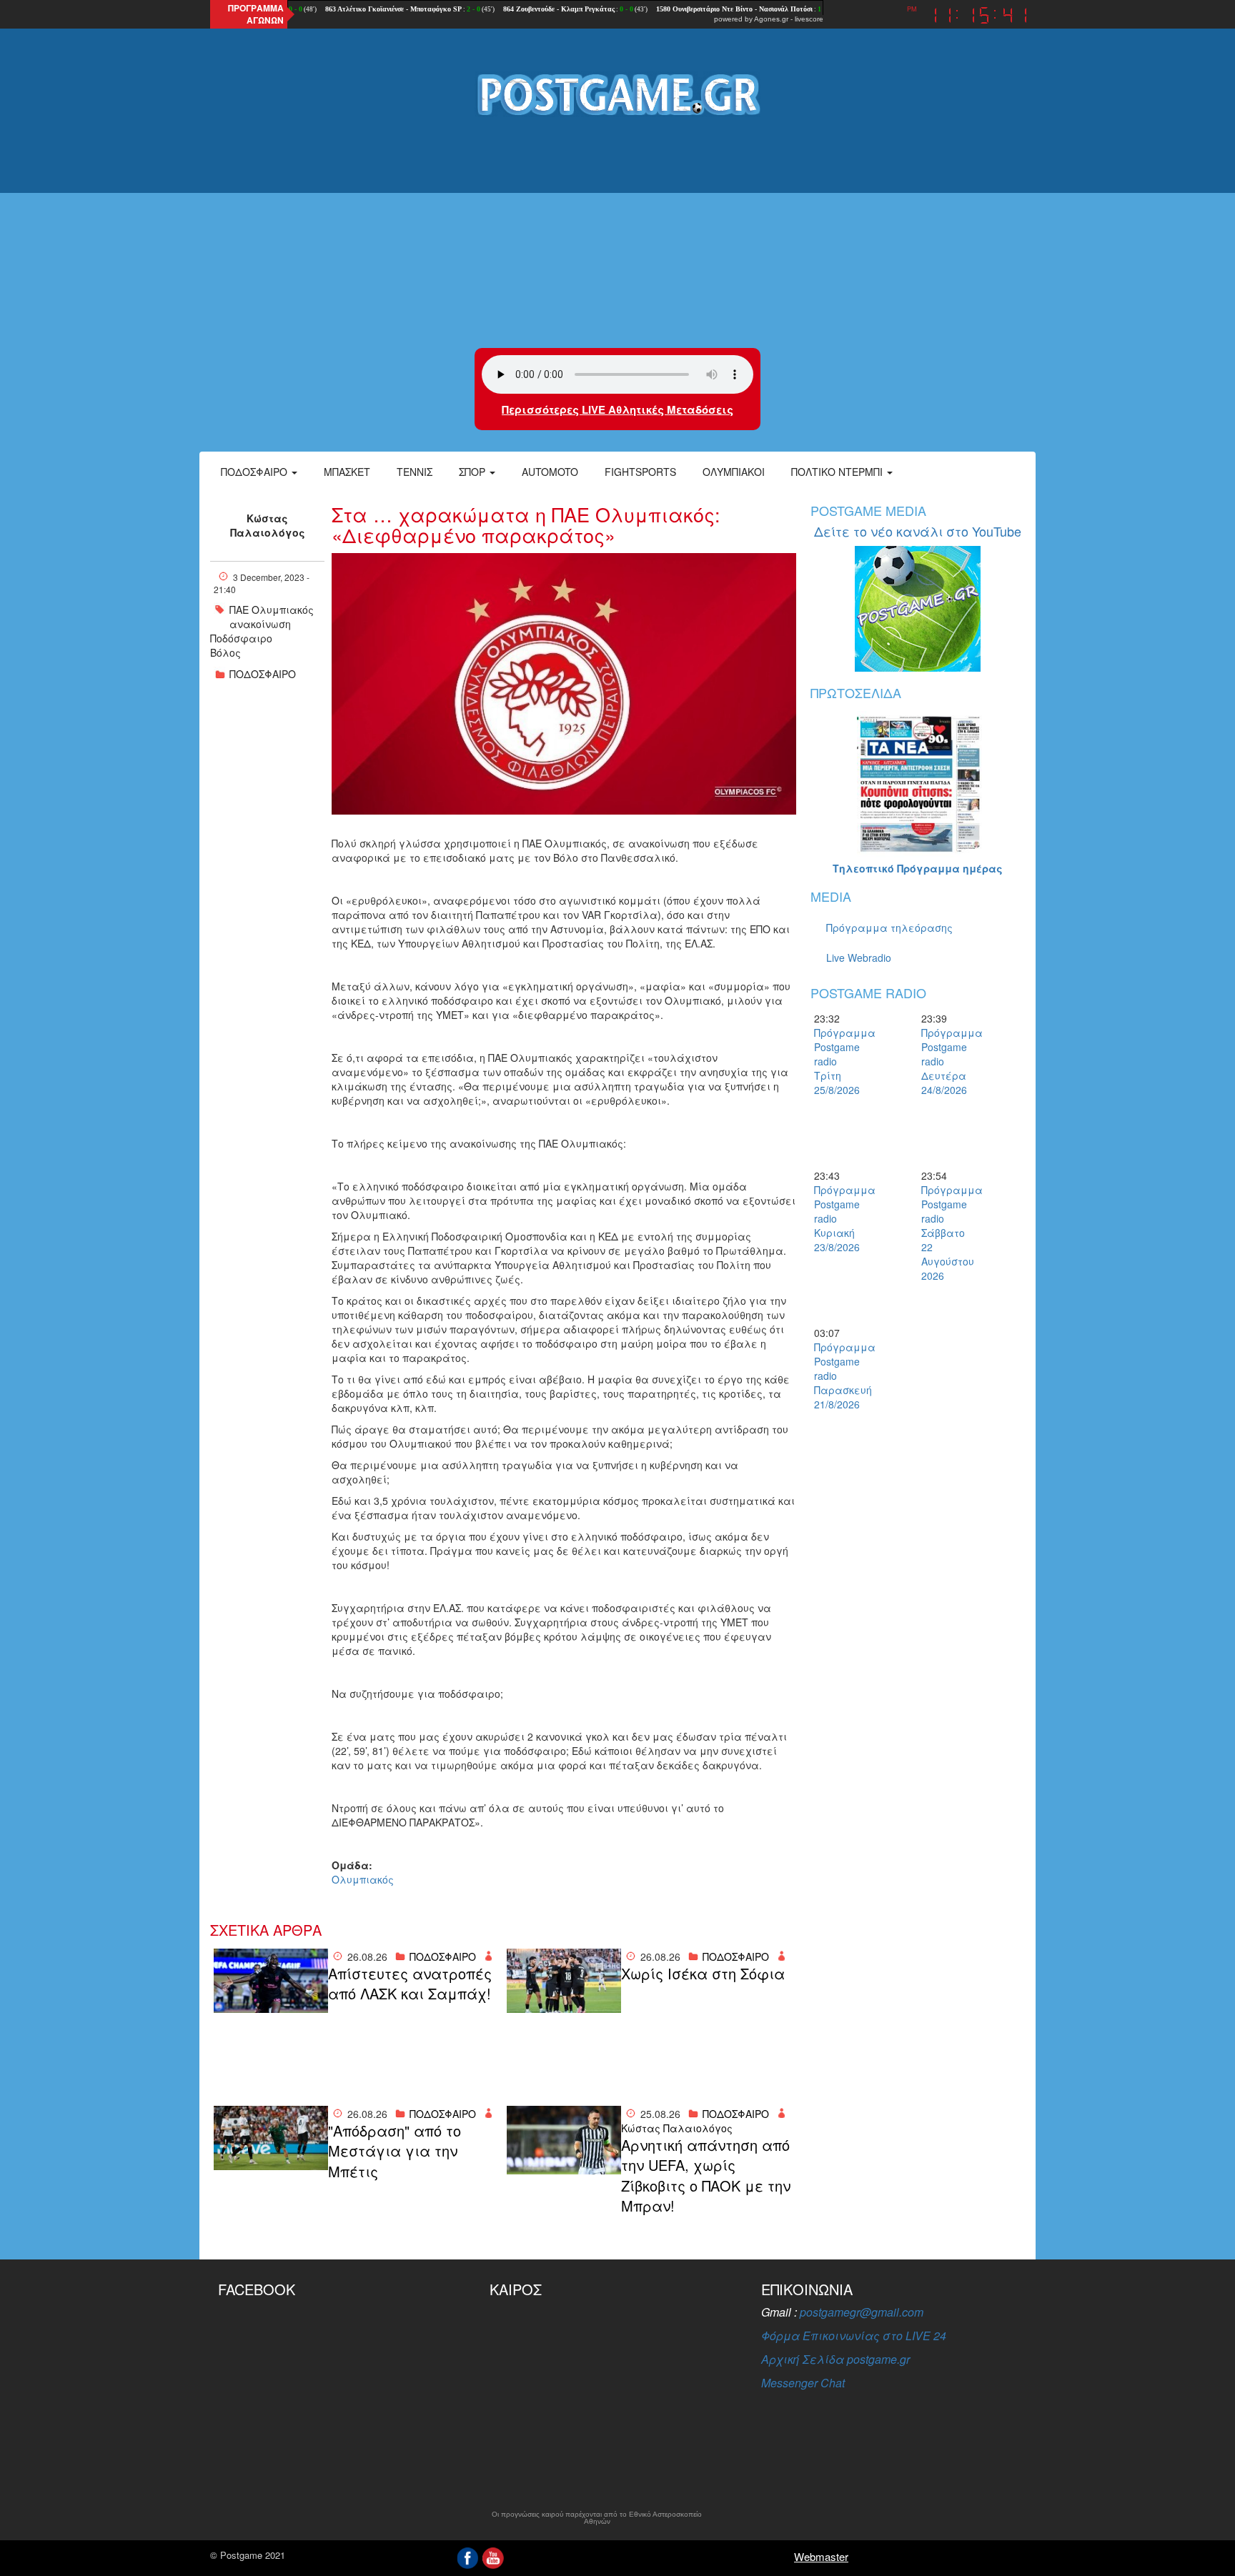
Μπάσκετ (347, 472)
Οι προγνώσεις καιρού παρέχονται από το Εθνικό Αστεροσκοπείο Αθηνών (597, 2518)
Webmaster (821, 2556)
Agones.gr (771, 19)
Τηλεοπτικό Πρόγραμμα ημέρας (918, 868)
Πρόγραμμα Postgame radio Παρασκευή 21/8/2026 (839, 1376)
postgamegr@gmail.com (862, 2312)
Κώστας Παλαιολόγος (268, 525)
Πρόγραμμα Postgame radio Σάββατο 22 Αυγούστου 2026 (946, 1233)
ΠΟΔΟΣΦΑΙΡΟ (263, 674)
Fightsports (640, 472)
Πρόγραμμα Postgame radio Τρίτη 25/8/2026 (839, 1061)
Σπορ (473, 472)
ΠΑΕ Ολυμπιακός (272, 610)
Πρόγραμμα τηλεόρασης (889, 928)
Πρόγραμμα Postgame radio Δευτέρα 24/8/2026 (946, 1061)
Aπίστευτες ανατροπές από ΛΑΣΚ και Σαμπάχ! (410, 1984)
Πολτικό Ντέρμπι (838, 472)
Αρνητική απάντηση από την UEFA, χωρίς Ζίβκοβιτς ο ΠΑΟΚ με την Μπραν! (706, 2176)
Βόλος (225, 652)
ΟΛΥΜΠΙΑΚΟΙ (734, 472)
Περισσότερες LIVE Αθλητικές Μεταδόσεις (617, 409)
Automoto (550, 472)
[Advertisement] (617, 234)
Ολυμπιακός (363, 1879)
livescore (809, 19)
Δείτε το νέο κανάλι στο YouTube (918, 531)
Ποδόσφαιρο (256, 472)
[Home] (617, 94)
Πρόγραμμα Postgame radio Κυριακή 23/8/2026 (839, 1218)
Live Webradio (859, 958)
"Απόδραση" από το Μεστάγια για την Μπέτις (395, 2151)
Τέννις (415, 472)
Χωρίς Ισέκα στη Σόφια (703, 1974)
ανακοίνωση (260, 624)
